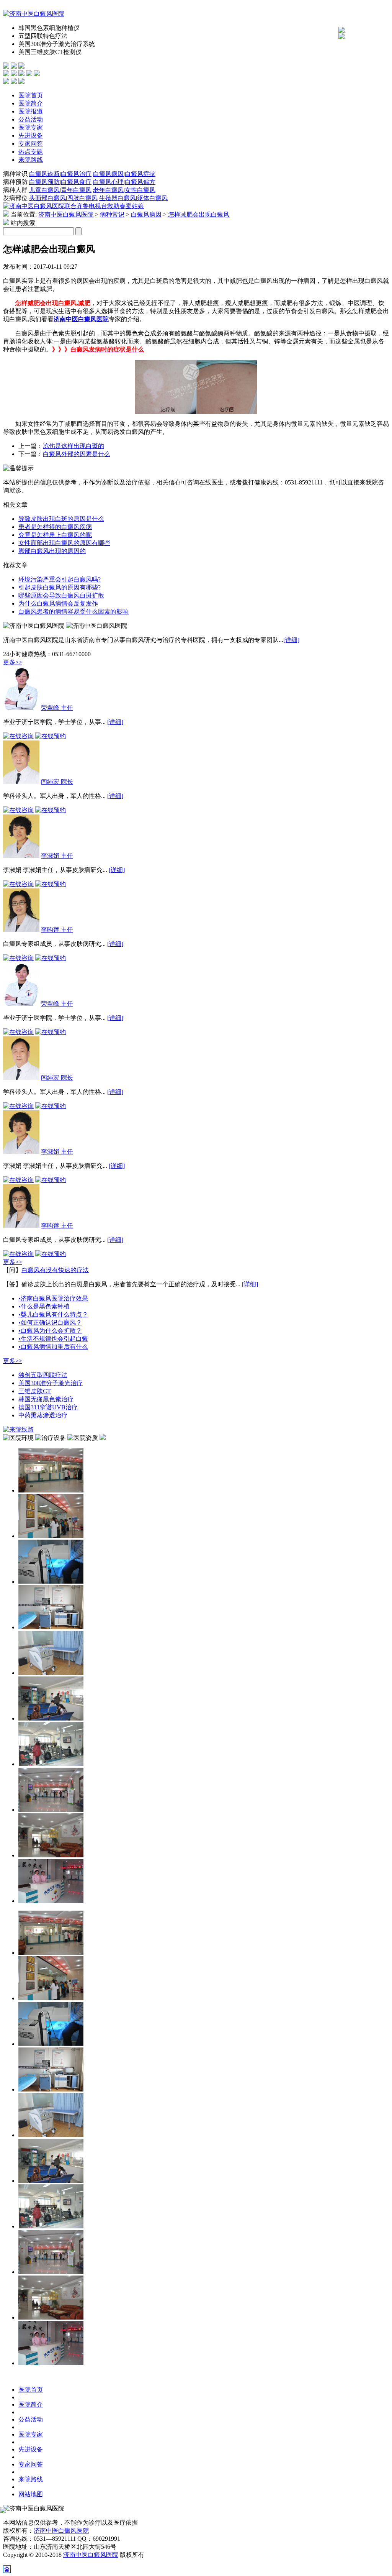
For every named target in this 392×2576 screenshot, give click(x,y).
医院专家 (31, 127)
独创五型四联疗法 (43, 1375)
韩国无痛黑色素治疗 (46, 1399)
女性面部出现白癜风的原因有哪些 (64, 543)
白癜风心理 (108, 182)
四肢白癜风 (82, 198)
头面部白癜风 (47, 198)
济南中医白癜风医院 (66, 214)
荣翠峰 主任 (57, 708)
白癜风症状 (140, 174)
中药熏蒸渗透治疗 (43, 1415)
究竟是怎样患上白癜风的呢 (55, 535)
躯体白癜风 (152, 198)
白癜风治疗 (76, 174)
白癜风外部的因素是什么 (77, 454)
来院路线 (31, 160)
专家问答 (31, 144)
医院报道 (31, 111)
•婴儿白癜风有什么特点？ (53, 1314)
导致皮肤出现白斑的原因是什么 (61, 519)
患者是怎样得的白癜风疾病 (55, 527)
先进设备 (31, 135)
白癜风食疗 (76, 182)
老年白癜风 (108, 190)
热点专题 (31, 152)
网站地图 (31, 2494)
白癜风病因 (108, 174)
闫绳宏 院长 (57, 782)
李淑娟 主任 (57, 856)
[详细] (291, 640)
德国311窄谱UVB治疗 (48, 1407)
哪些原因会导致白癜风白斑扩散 (61, 595)
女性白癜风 (140, 190)
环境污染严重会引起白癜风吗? (60, 579)
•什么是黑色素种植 (44, 1306)
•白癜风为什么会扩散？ (50, 1331)
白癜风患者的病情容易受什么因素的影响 (73, 612)
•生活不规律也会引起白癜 (53, 1339)
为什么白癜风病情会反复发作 (58, 603)
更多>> (13, 662)
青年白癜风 (76, 190)
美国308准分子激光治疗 (51, 1383)
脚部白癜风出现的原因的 (52, 551)
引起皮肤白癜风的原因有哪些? (60, 587)
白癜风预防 (44, 182)
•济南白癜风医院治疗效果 (53, 1298)
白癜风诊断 (44, 174)
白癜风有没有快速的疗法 (55, 1270)
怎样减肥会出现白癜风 (199, 214)
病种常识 (112, 214)
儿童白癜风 (44, 190)
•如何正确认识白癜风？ (50, 1322)
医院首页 (31, 95)
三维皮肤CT (35, 1391)
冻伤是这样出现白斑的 (73, 446)
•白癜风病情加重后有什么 (53, 1347)
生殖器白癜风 (118, 198)
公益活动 (31, 119)
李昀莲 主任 (57, 930)
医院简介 (31, 103)
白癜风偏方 (140, 182)
